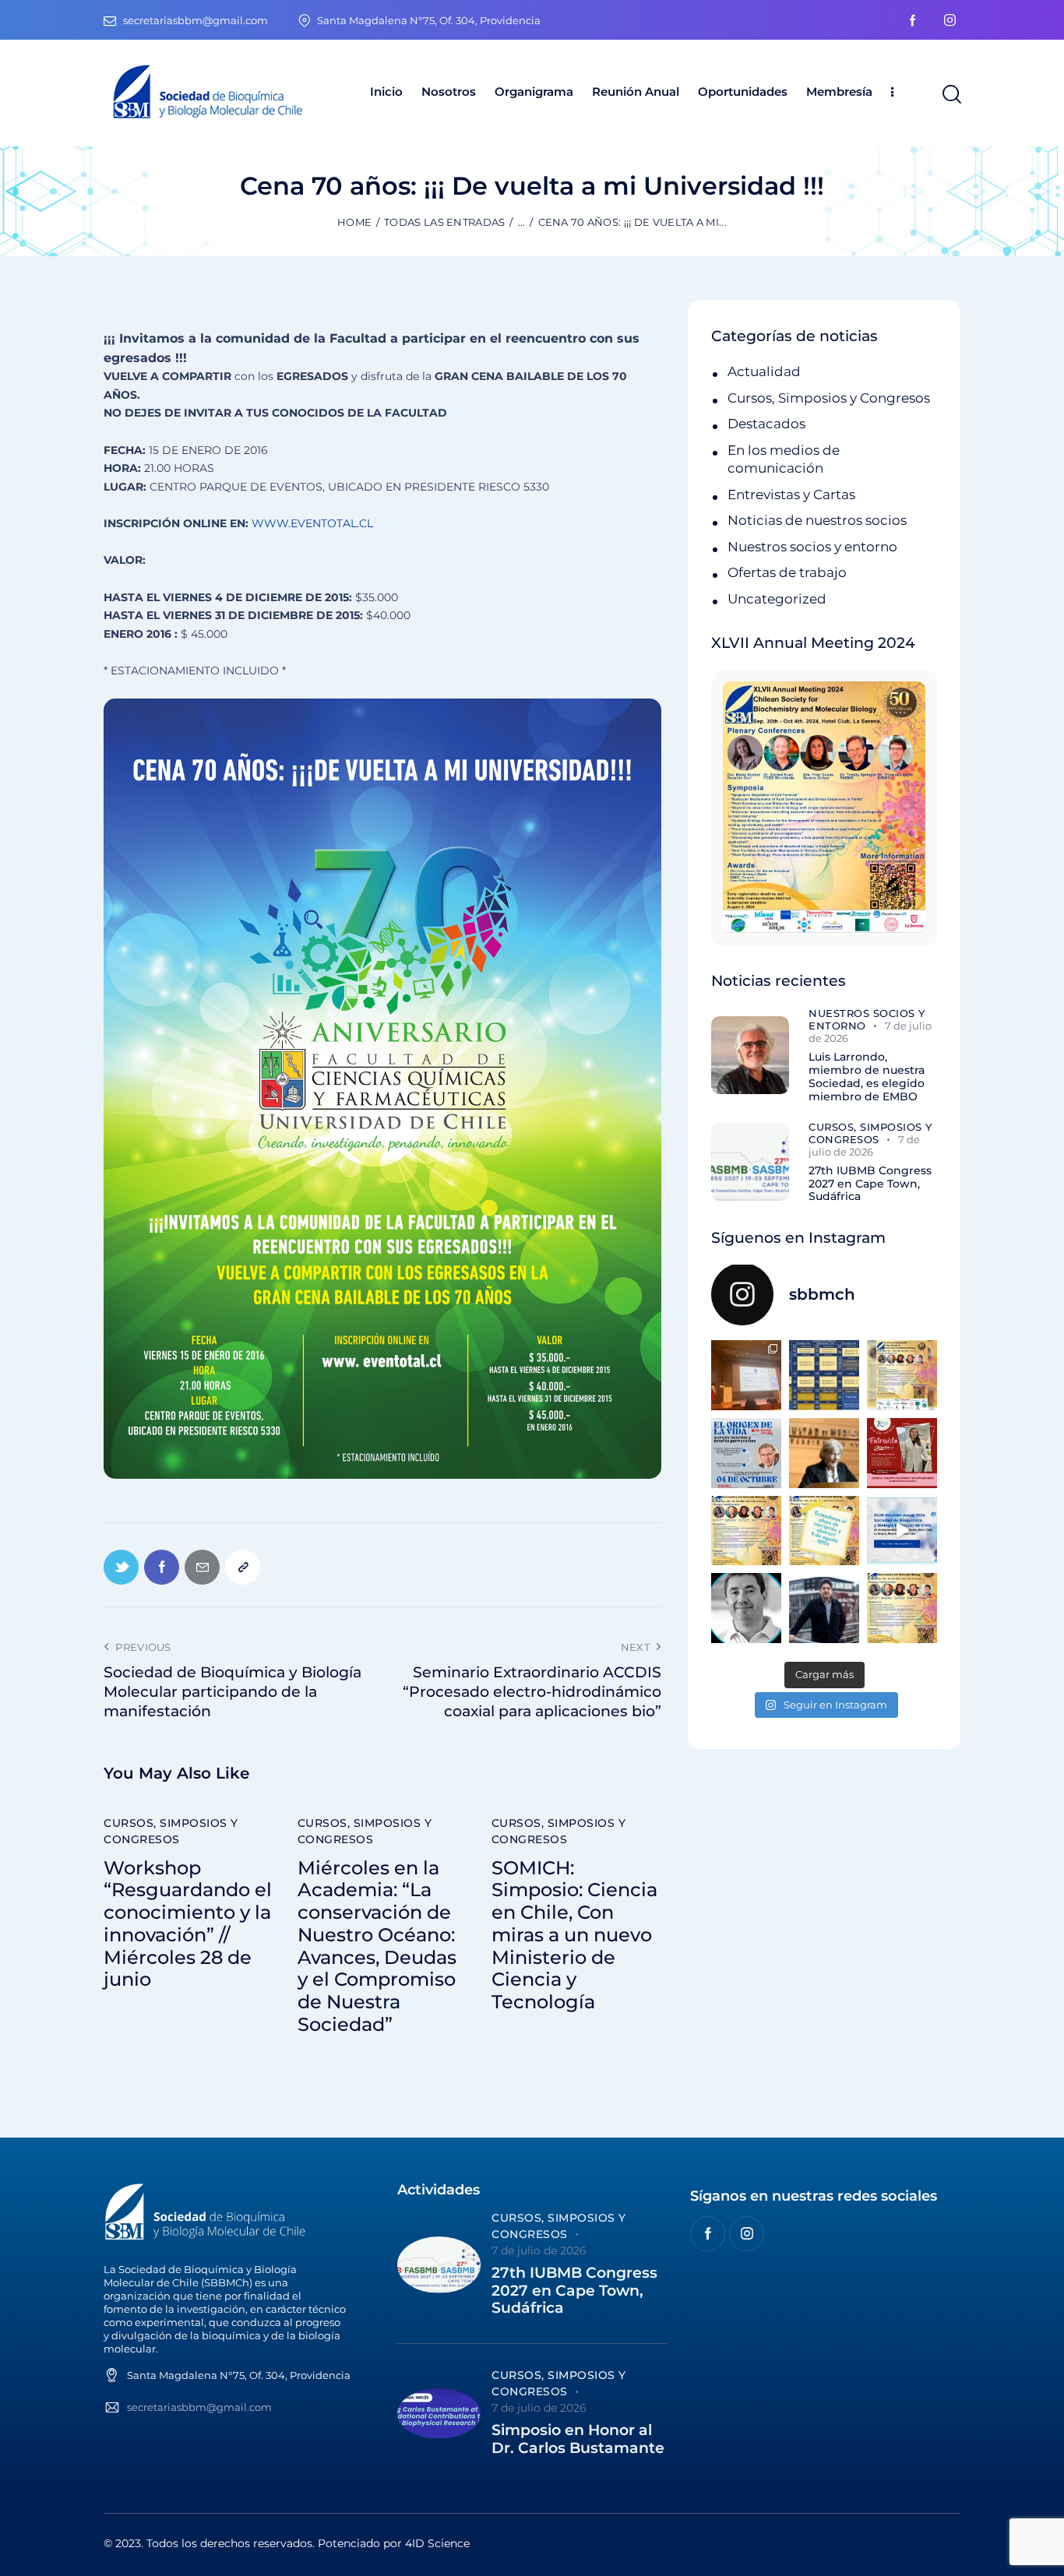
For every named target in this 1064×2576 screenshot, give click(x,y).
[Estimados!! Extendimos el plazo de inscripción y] (824, 1531)
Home (354, 222)
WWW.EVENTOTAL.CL (312, 523)
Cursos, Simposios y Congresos (171, 1831)
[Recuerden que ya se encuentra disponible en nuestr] (902, 1531)
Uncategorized (777, 599)
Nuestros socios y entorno (812, 547)
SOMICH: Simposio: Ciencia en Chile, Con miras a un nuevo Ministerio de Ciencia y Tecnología (574, 1936)
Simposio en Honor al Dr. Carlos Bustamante (578, 2439)
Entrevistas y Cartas (791, 494)
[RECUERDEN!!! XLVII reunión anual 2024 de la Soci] (746, 1531)
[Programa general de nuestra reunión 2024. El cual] (824, 1375)
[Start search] (951, 95)
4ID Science (437, 2543)
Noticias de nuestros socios (817, 520)
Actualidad (764, 371)
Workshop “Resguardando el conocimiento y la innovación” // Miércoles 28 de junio (188, 1924)
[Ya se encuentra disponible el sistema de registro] (902, 1608)
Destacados (766, 424)
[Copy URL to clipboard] (243, 1567)
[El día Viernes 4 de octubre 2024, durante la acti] (746, 1453)
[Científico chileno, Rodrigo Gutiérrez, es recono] (824, 1608)
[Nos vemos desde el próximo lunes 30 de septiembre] (902, 1375)
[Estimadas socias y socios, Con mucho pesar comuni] (824, 1453)
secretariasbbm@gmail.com (199, 2407)
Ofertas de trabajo (787, 572)
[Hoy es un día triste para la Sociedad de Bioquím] (746, 1608)
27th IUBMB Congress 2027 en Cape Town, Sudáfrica (870, 1184)
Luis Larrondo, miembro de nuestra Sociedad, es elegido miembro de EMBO (867, 1077)
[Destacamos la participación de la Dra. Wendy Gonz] (746, 1375)
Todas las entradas (444, 222)
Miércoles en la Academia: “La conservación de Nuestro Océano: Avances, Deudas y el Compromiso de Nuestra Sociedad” (377, 1947)
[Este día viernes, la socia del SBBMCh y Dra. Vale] (902, 1453)
